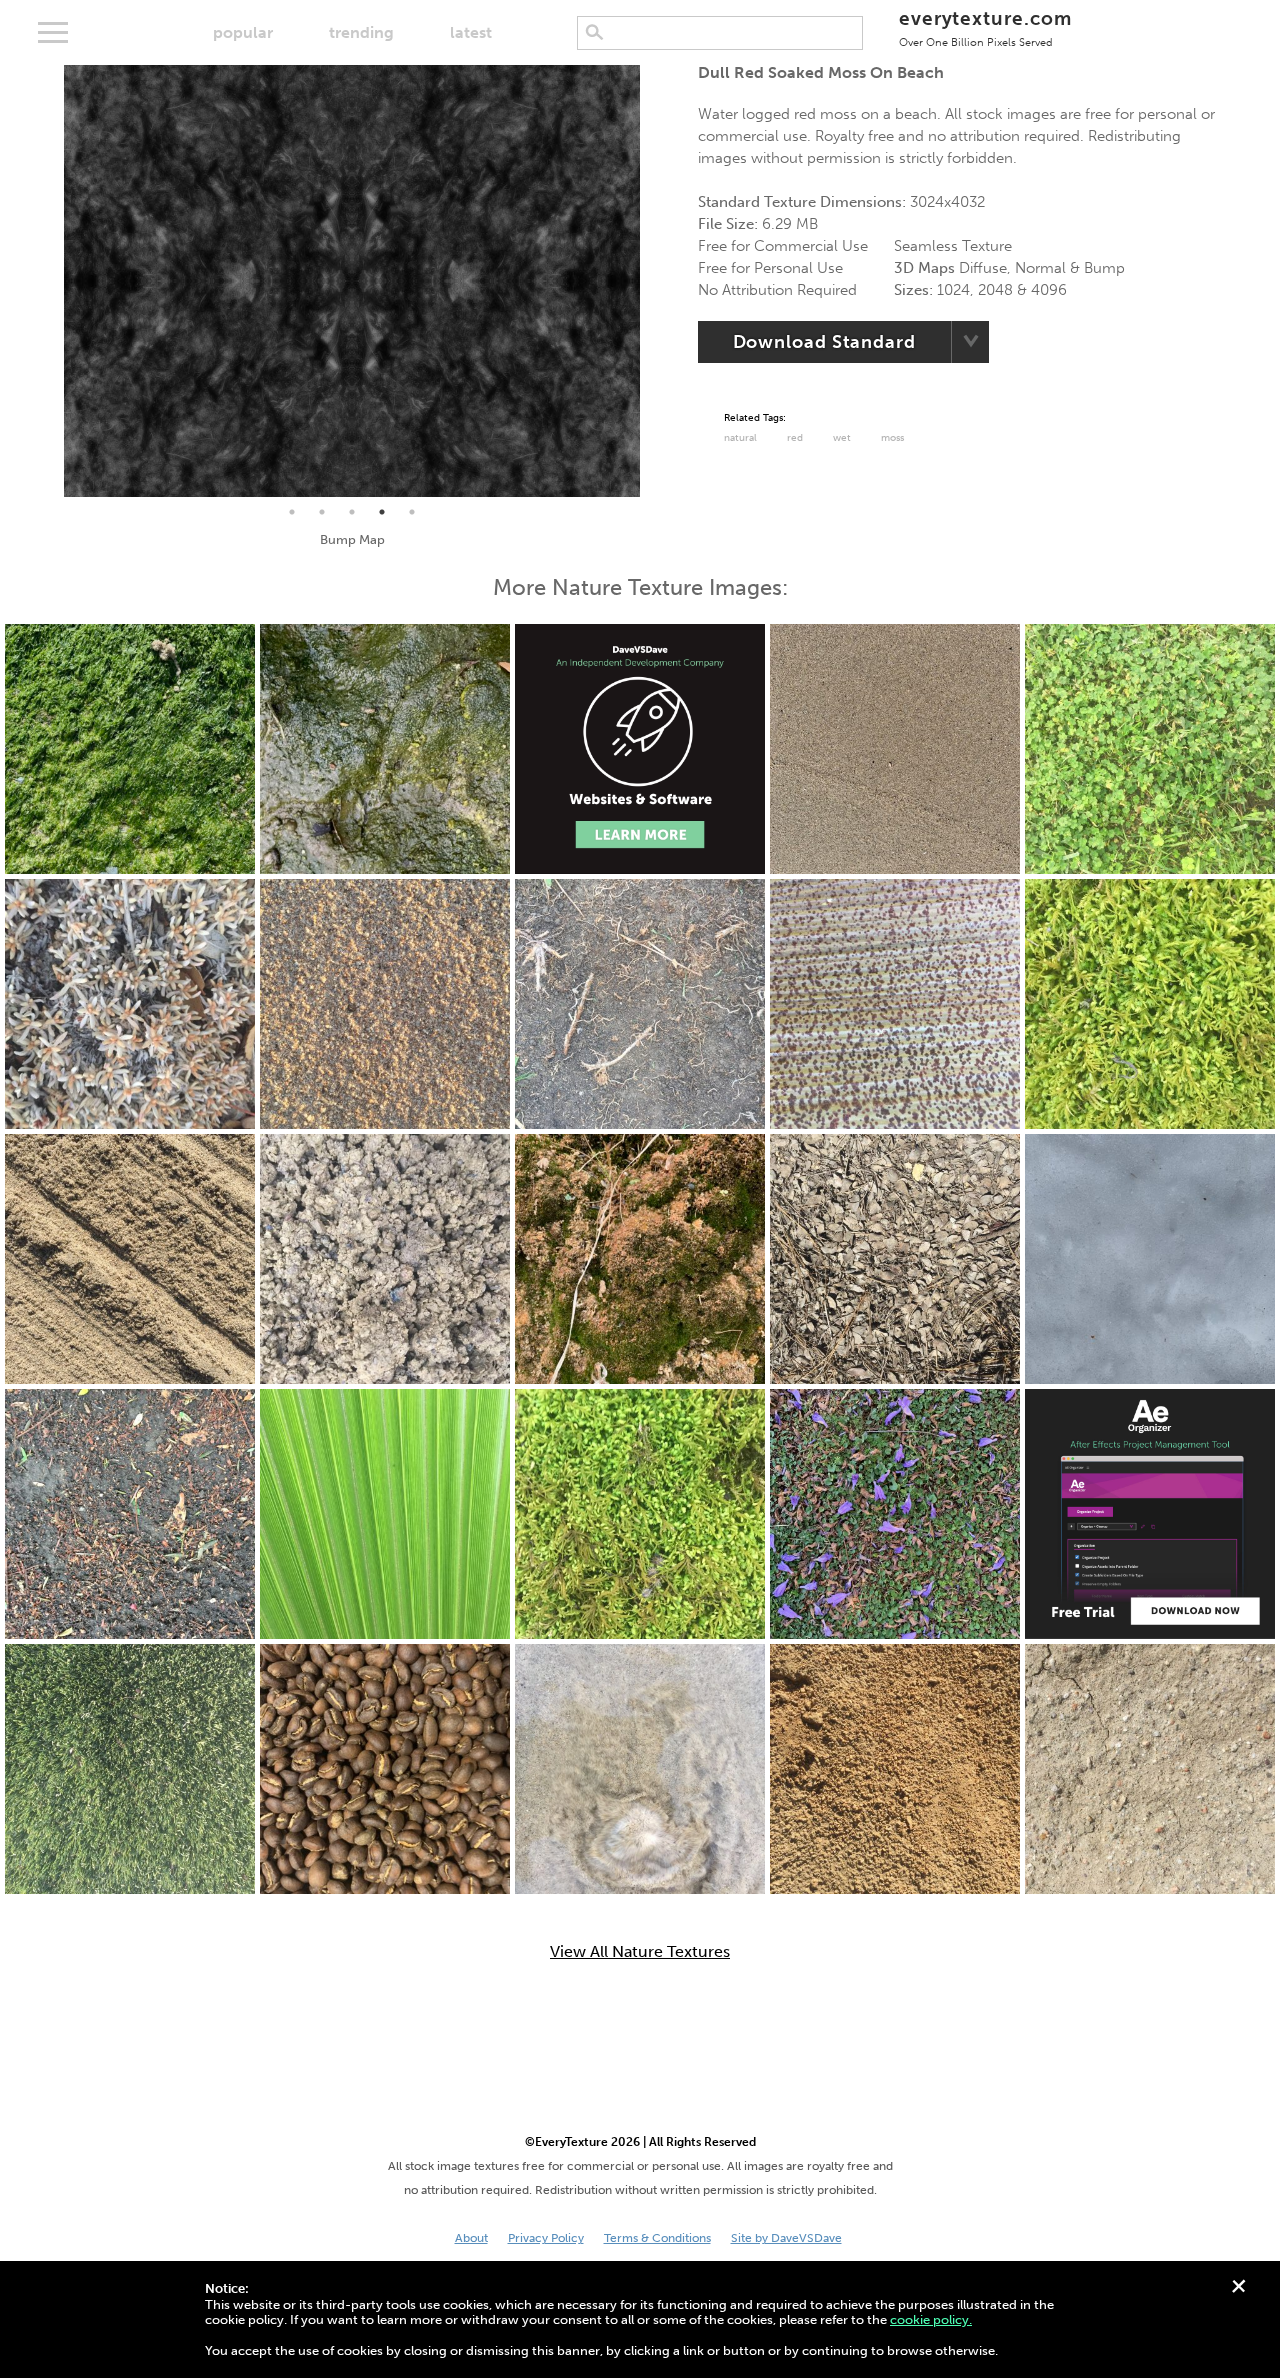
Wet (842, 438)
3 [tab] (352, 512)
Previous (49, 281)
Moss (892, 438)
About (471, 2238)
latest (471, 32)
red (795, 438)
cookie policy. (931, 2319)
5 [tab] (412, 512)
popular (243, 32)
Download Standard (824, 342)
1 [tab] (292, 512)
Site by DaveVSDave (786, 2238)
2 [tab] (322, 512)
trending (361, 32)
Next (655, 281)
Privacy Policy (546, 2238)
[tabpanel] (352, 281)
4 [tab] (382, 512)
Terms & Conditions (657, 2238)
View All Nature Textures (640, 1952)
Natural (740, 438)
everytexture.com (985, 27)
